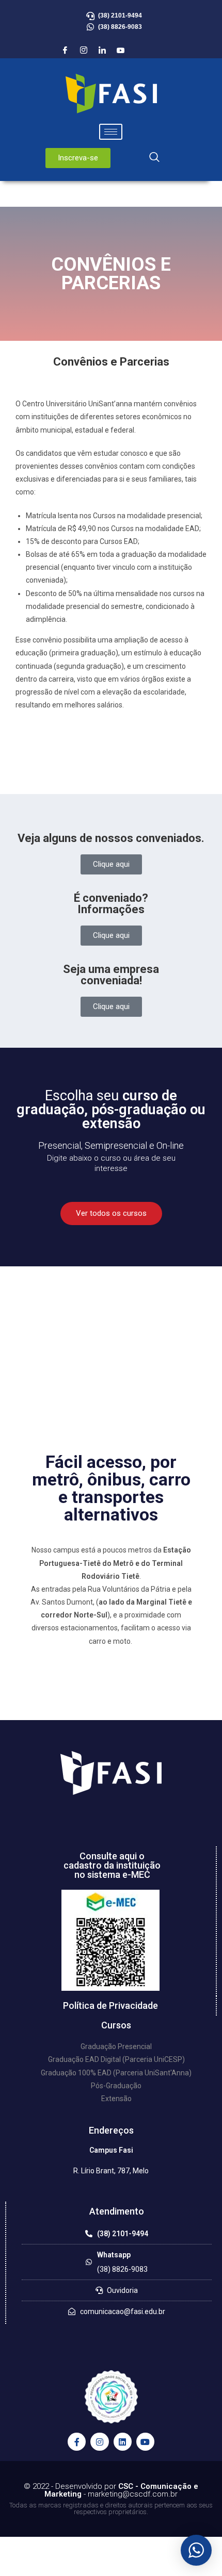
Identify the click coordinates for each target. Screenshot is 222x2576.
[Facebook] (65, 51)
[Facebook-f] (77, 2442)
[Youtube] (121, 51)
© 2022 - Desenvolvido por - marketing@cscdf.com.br (111, 2490)
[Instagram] (84, 51)
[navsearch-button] (154, 158)
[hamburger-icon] (111, 132)
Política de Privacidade (110, 2005)
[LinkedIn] (102, 51)
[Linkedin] (123, 2442)
